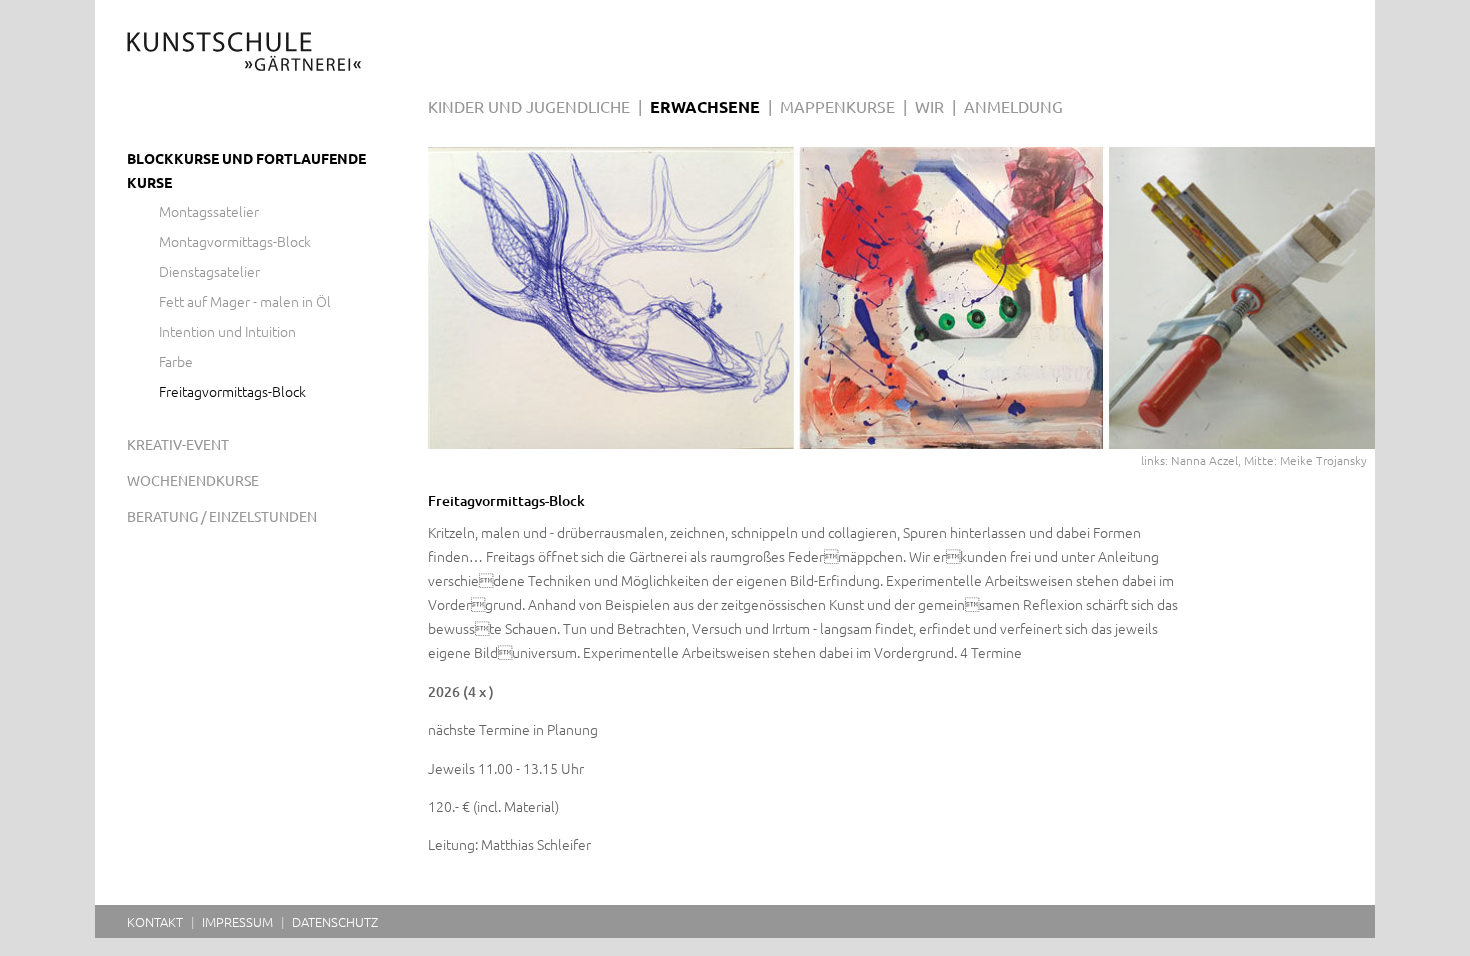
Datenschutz (335, 922)
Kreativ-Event (178, 445)
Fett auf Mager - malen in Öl (245, 302)
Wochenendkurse (193, 481)
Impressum (237, 922)
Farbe (176, 362)
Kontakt (155, 922)
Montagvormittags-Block (235, 242)
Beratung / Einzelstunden (222, 517)
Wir (929, 107)
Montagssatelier (209, 212)
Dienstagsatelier (209, 272)
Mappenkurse (837, 107)
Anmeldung (1013, 107)
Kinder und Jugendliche (529, 107)
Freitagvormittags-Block (232, 392)
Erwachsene (705, 107)
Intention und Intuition (227, 332)
